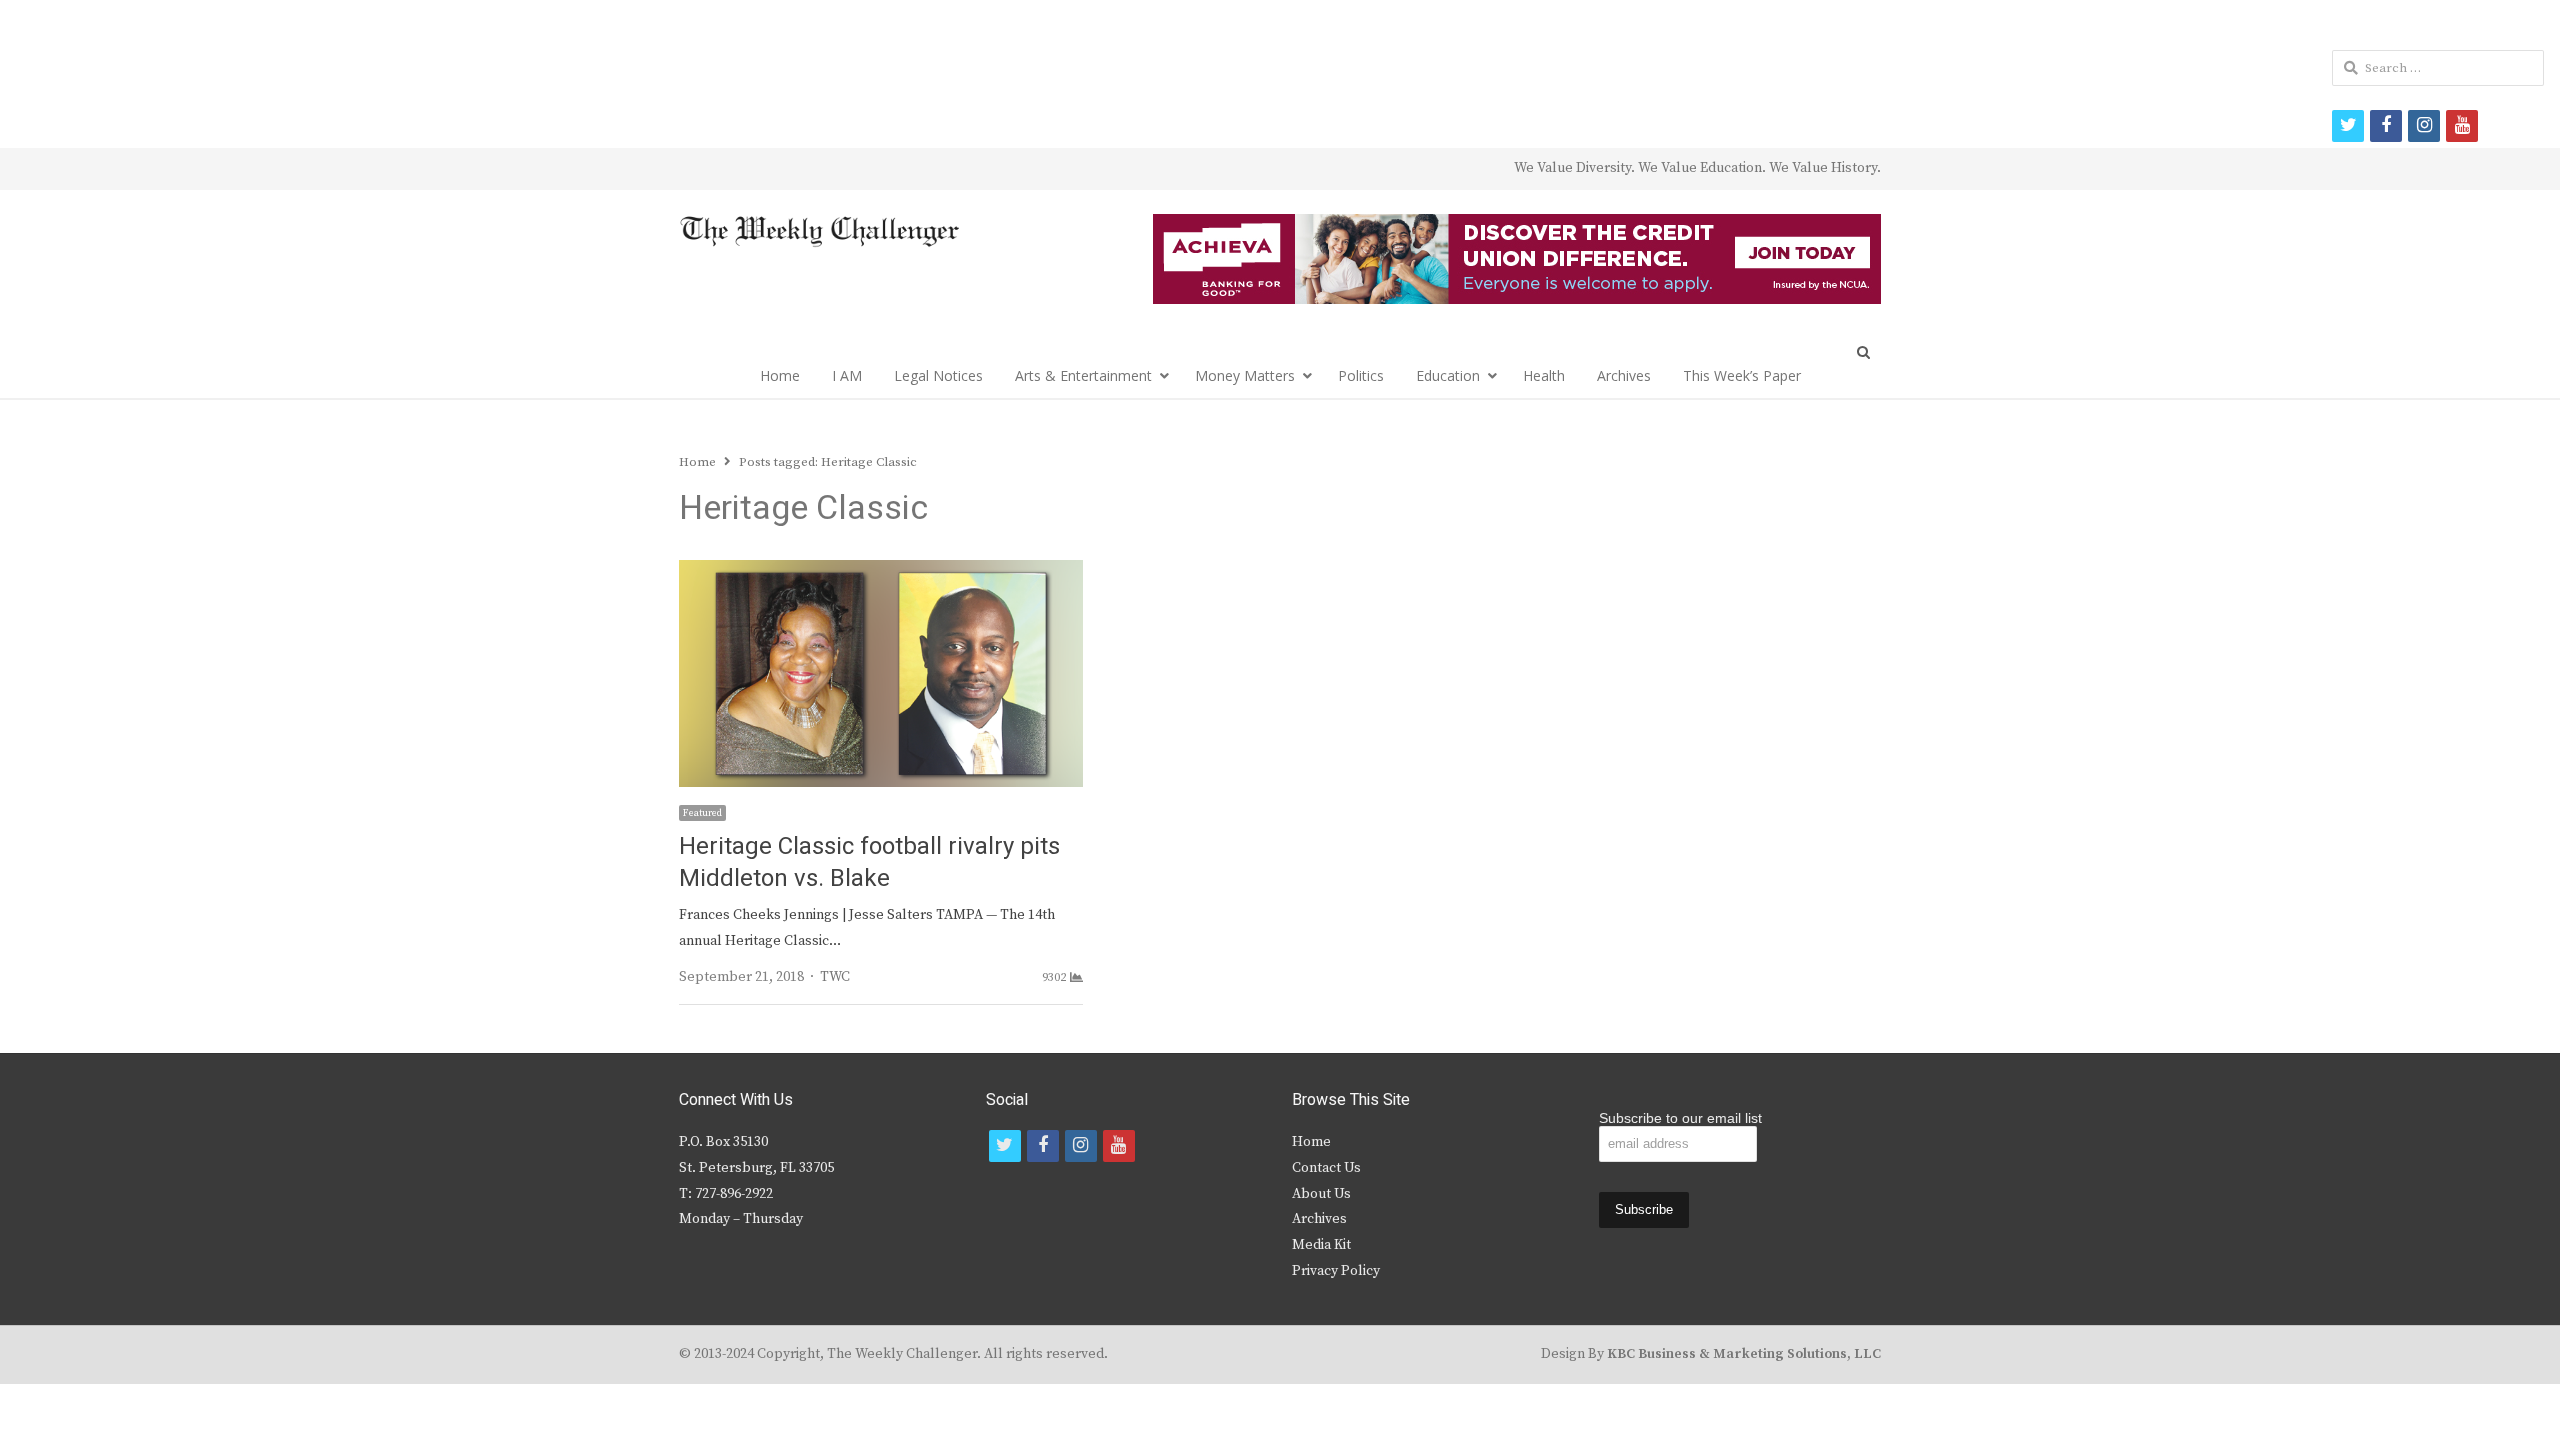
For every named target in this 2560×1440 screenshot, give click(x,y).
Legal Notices (938, 375)
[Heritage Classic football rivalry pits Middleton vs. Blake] (881, 572)
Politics (1361, 375)
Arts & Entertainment (1083, 375)
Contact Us (1326, 1168)
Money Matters (1245, 375)
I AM (847, 375)
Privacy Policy (1336, 1271)
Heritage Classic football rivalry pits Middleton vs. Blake (869, 862)
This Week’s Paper (1742, 375)
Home (780, 375)
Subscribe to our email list (1680, 1118)
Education (1448, 375)
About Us (1321, 1194)
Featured (702, 813)
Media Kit (1321, 1245)
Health (1544, 375)
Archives (1624, 375)
